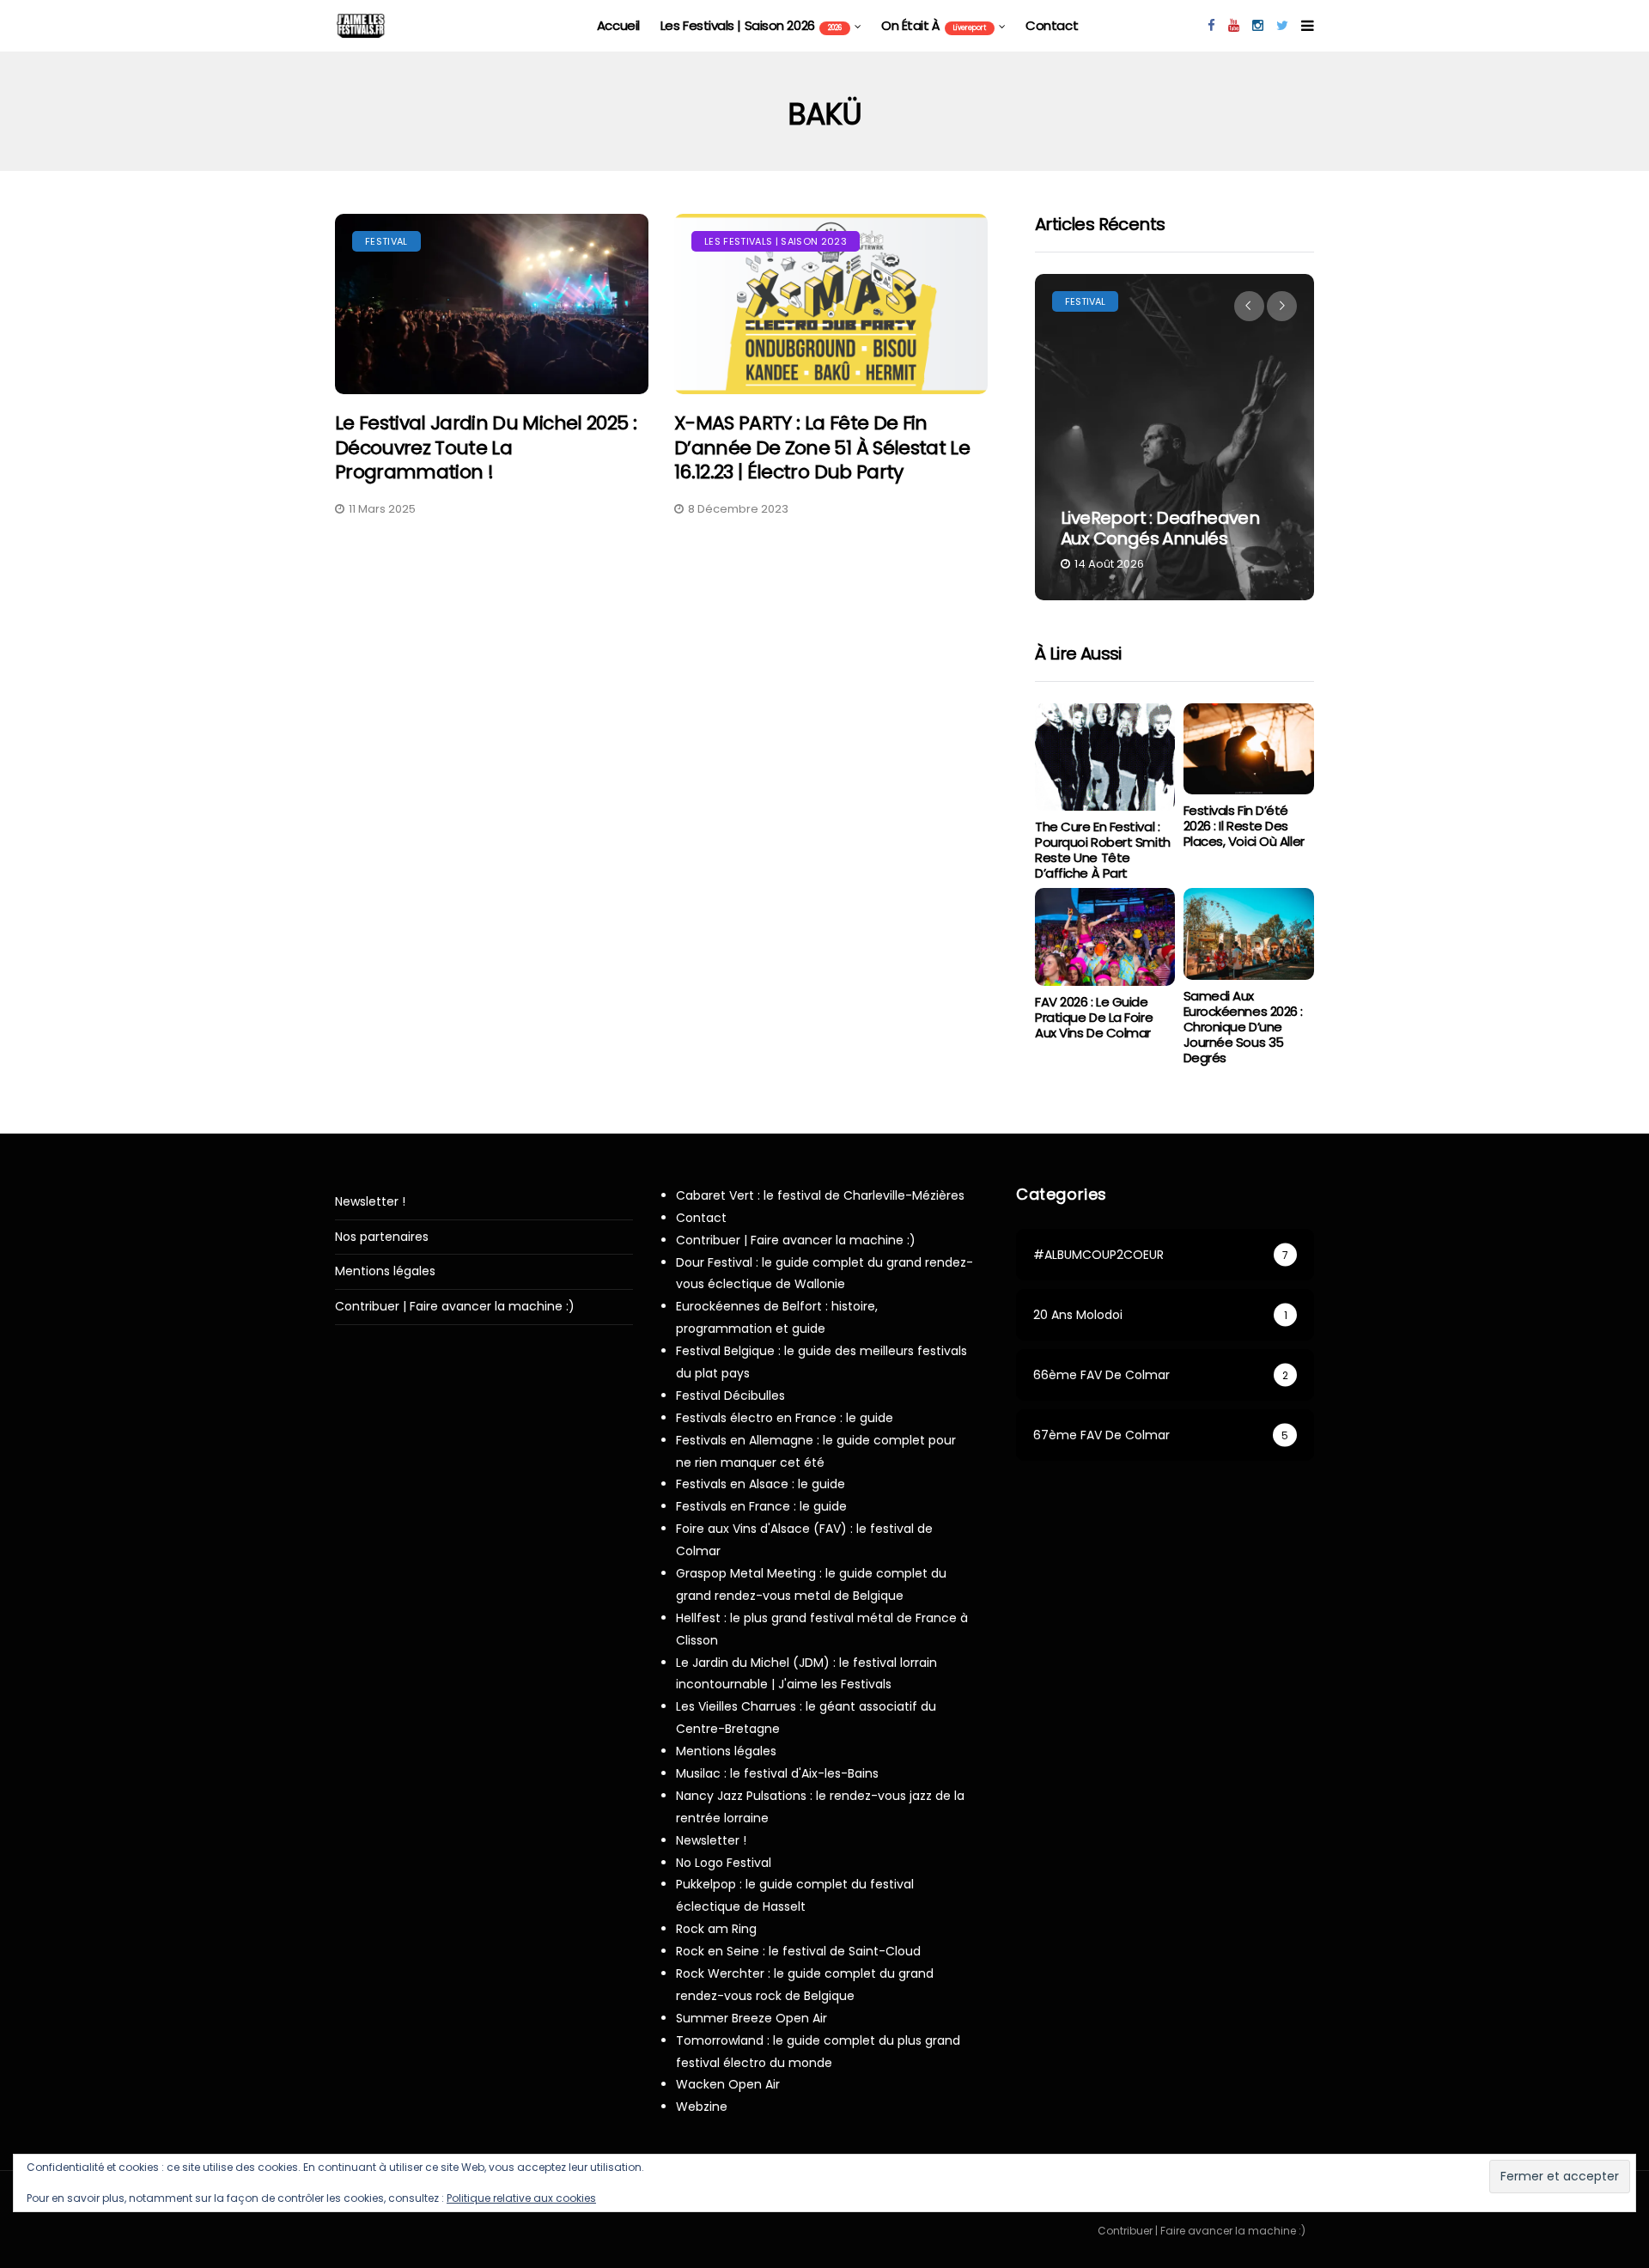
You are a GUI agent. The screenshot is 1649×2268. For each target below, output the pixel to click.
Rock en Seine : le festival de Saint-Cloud (798, 1951)
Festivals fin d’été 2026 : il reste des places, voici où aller (1244, 826)
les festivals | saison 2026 (751, 25)
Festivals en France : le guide (761, 1506)
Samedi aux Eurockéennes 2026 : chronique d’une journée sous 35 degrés (1243, 1027)
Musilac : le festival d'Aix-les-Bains (777, 1773)
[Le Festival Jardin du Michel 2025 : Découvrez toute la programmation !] (492, 304)
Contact (1052, 25)
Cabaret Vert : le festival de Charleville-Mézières (820, 1195)
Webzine (702, 2107)
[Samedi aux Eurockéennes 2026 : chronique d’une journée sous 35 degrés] (1249, 934)
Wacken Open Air (728, 2084)
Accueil (618, 25)
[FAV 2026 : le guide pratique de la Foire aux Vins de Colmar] (1104, 937)
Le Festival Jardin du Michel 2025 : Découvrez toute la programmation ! (486, 447)
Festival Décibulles (730, 1395)
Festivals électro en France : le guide (785, 1418)
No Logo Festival (724, 1863)
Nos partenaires (382, 1237)
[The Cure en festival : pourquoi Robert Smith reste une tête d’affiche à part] (1104, 757)
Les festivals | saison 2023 (776, 241)
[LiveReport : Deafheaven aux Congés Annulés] (1174, 437)
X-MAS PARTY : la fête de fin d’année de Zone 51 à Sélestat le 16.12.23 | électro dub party (822, 447)
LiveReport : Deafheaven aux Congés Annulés (1160, 528)
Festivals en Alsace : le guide (761, 1484)
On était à (934, 25)
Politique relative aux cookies (521, 2198)
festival (386, 241)
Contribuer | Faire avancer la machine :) (455, 1307)
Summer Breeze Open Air (751, 2018)
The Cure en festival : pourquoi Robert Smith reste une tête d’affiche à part (1103, 850)
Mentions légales (385, 1271)
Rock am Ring (716, 1929)
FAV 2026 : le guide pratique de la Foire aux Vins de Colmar (1094, 1017)
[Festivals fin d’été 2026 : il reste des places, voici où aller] (1249, 749)
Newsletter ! (370, 1202)
